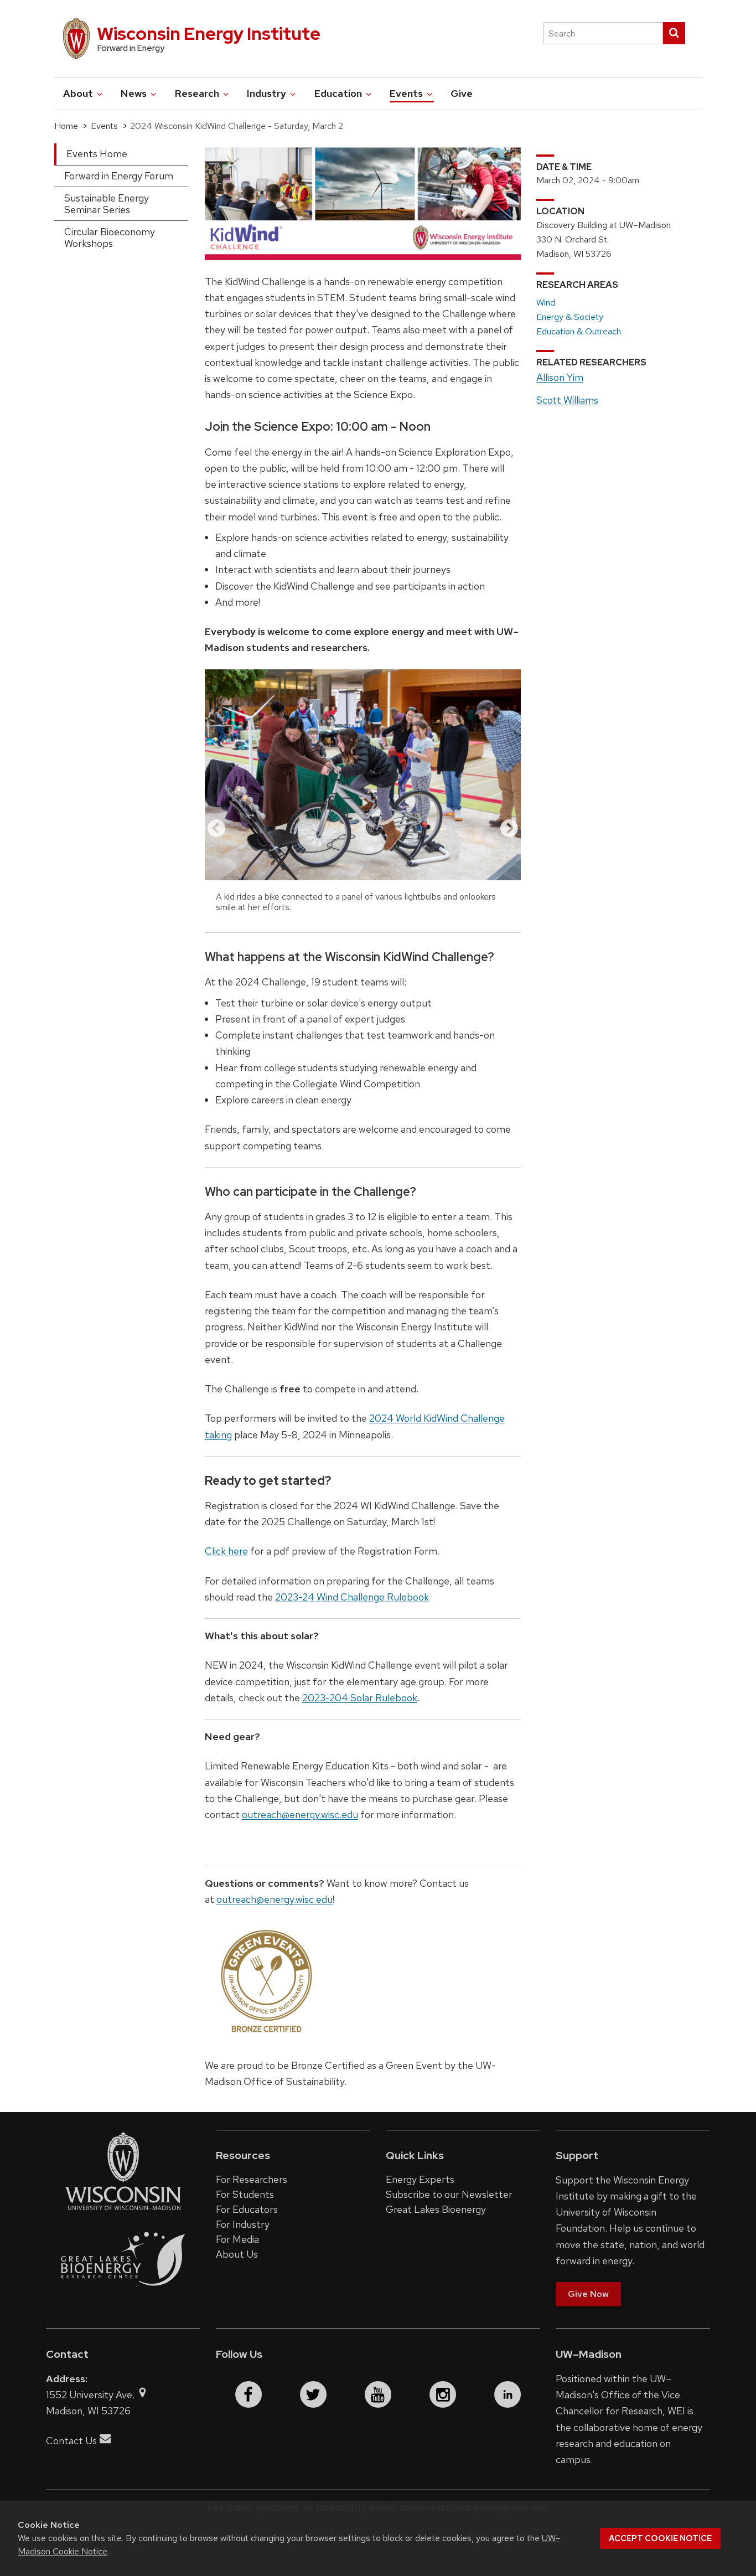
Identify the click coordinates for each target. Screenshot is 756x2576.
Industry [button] (268, 93)
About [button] (79, 93)
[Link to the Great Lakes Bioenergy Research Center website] (123, 2297)
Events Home (97, 154)
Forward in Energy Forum (119, 176)
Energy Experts (420, 2179)
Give (462, 93)
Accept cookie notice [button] (660, 2538)
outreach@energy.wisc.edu (300, 1814)
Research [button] (198, 93)
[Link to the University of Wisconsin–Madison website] (123, 2209)
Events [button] (407, 93)
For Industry (243, 2224)
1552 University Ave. (91, 2395)
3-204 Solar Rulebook (369, 1698)
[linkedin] (508, 2394)
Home (66, 126)
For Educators (247, 2209)
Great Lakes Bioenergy (436, 2209)
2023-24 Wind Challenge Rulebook (352, 1597)
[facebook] (248, 2394)
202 (311, 1698)
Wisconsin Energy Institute (209, 33)
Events (104, 126)
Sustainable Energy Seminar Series (107, 204)
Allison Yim (560, 377)
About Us (237, 2254)
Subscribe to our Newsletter (449, 2194)
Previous (216, 829)
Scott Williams (567, 400)
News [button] (135, 93)
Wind (546, 303)
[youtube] (378, 2394)
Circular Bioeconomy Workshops (110, 238)
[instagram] (443, 2394)
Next (509, 829)
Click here (226, 1551)
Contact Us (71, 2441)
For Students (245, 2194)
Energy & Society (570, 317)
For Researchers (252, 2179)
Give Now (588, 2294)
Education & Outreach (579, 331)
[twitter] (313, 2394)
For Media (237, 2239)
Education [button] (339, 93)
